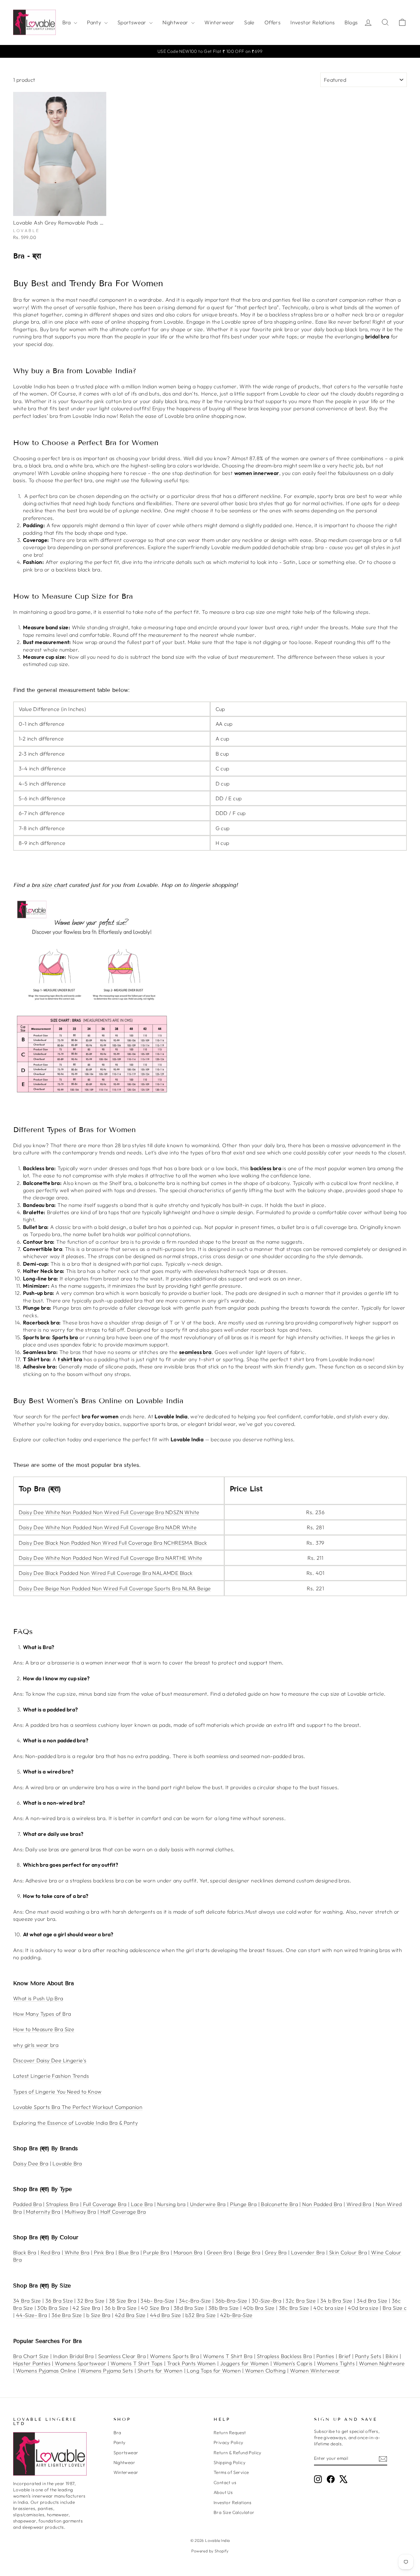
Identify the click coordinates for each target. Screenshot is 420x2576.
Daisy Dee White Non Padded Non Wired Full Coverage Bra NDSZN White (109, 1512)
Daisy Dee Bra (31, 2163)
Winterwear (219, 22)
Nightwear (176, 22)
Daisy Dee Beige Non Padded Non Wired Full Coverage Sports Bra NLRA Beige (115, 1588)
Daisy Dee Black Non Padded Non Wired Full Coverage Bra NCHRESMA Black (113, 1543)
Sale (249, 22)
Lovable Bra (67, 2163)
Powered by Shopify (210, 2551)
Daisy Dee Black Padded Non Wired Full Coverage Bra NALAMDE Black (106, 1573)
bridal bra (377, 336)
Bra (67, 22)
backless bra (266, 1168)
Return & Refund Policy (238, 2453)
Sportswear (133, 22)
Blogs (351, 22)
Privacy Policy (229, 2442)
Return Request (230, 2433)
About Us (223, 2492)
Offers (273, 22)
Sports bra (65, 1337)
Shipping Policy (230, 2462)
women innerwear (257, 473)
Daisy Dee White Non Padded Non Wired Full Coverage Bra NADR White (108, 1527)
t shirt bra (70, 1359)
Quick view (60, 208)
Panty (95, 22)
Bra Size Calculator (234, 2512)
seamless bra (195, 1352)
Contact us (225, 2482)
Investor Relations (313, 22)
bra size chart (49, 885)
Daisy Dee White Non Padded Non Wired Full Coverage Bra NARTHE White (111, 1558)
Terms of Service (231, 2472)
